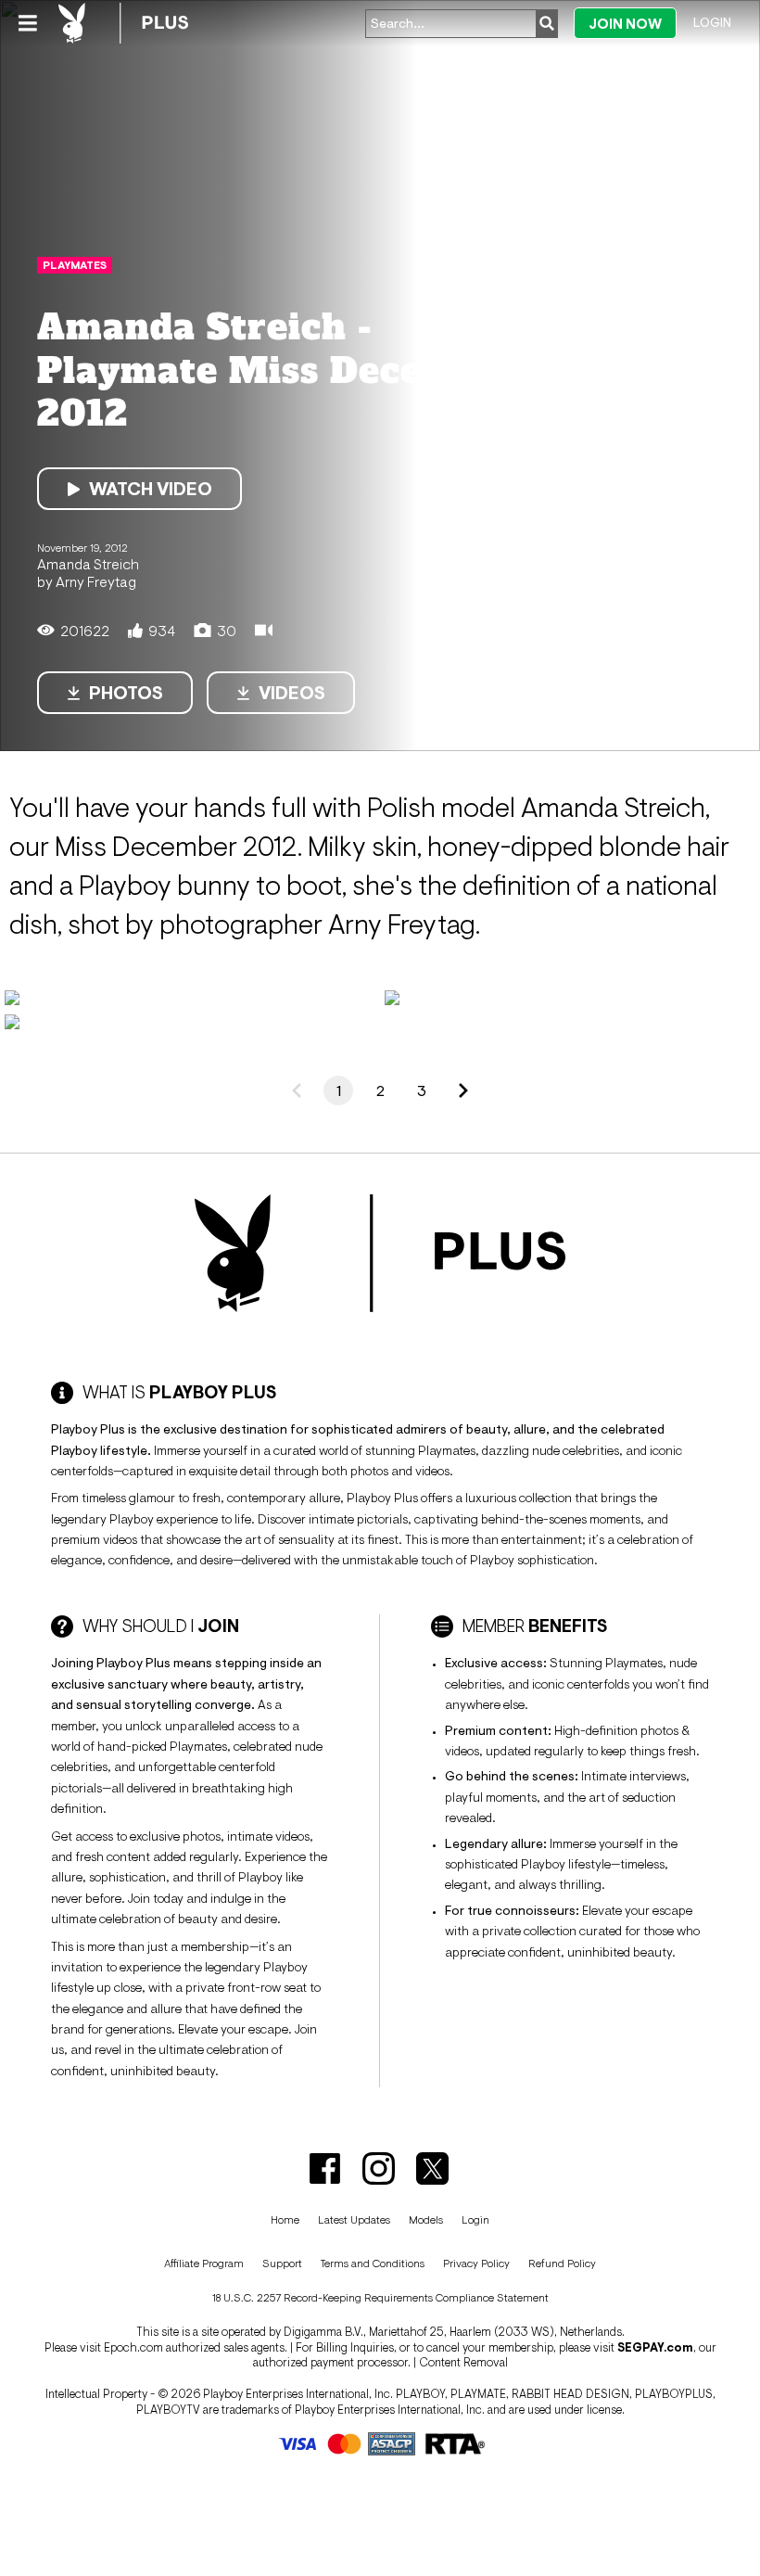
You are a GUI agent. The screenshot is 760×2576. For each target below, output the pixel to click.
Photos (126, 693)
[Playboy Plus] (123, 23)
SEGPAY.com (655, 2347)
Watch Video (151, 489)
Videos (292, 693)
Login (712, 22)
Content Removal (463, 2362)
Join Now (625, 24)
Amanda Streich (88, 564)
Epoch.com (133, 2347)
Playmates (75, 265)
